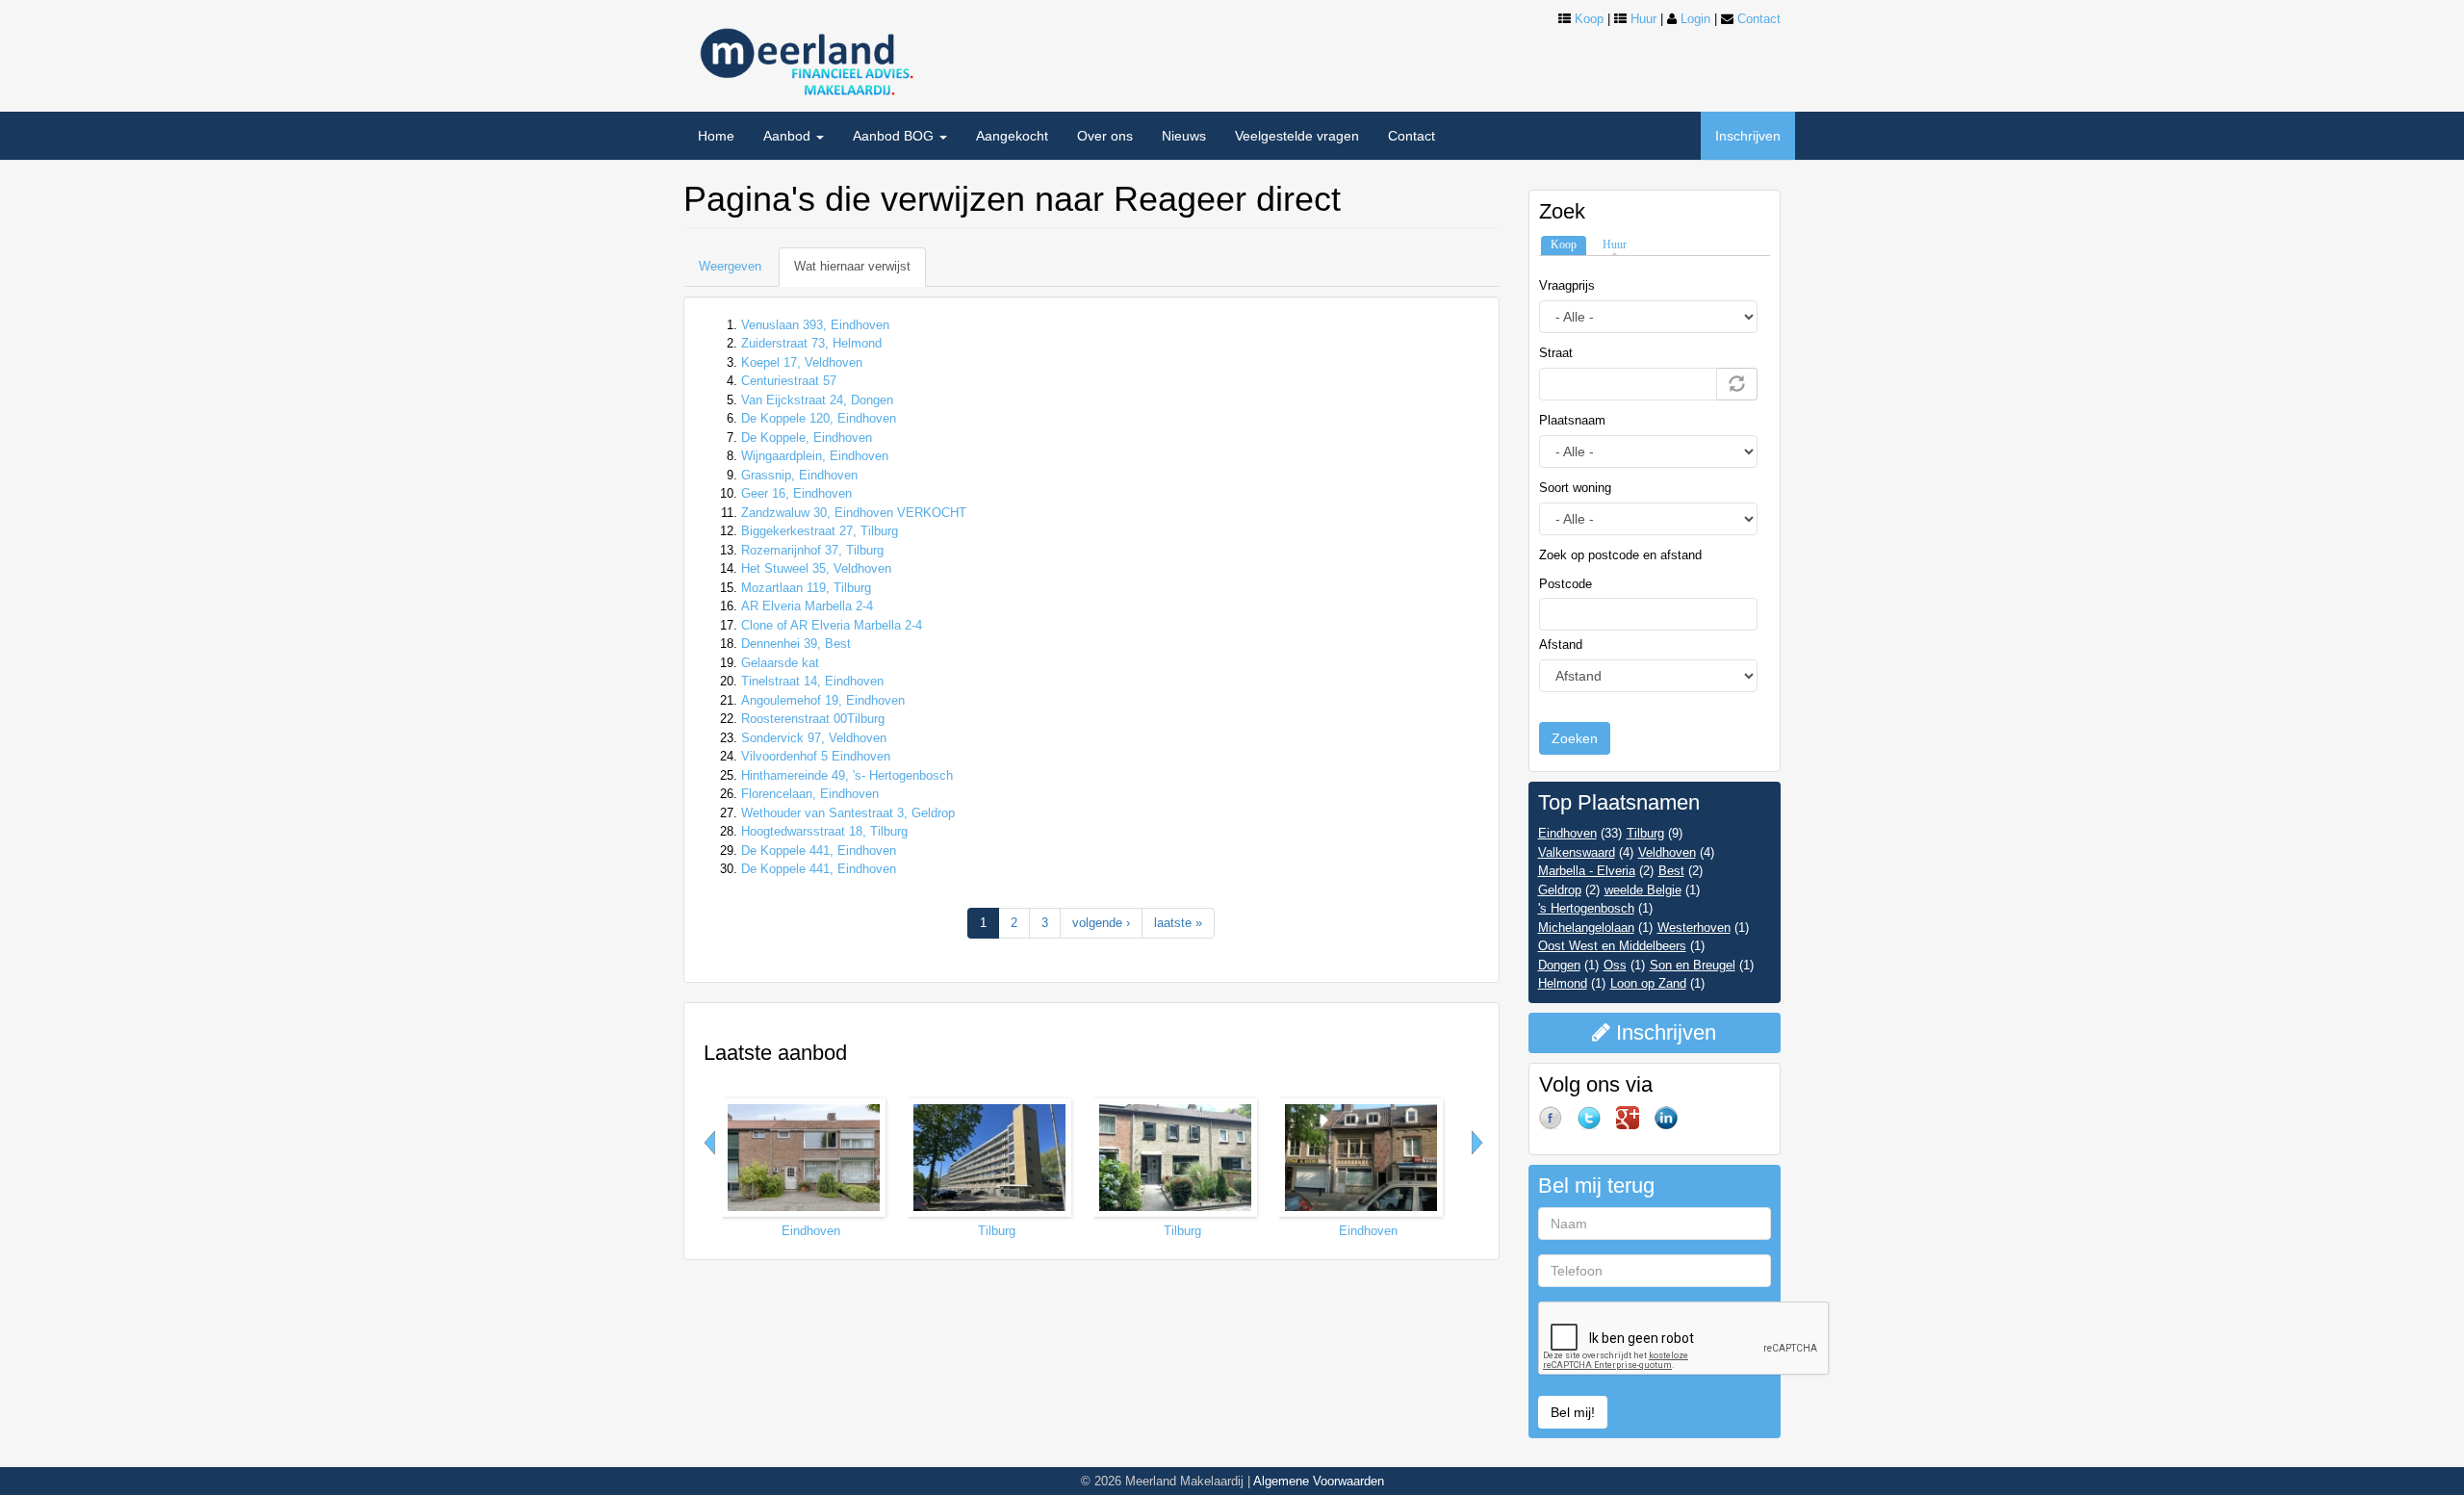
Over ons (1105, 136)
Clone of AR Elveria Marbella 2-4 (832, 625)
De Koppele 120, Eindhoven (819, 418)
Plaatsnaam (1572, 420)
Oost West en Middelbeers (1612, 946)
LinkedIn (1674, 1125)
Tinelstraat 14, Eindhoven (812, 681)
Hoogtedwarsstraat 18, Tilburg (824, 831)
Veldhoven (1667, 852)
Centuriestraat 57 (789, 381)
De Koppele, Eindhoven (807, 438)
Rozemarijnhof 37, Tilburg (812, 550)
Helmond (1563, 983)
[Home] (804, 55)
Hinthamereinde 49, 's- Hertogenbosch (847, 775)
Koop (1589, 19)
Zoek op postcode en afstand (1620, 555)
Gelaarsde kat (780, 663)
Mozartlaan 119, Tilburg (806, 588)
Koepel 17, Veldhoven (802, 362)
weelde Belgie (1643, 890)
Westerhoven (1694, 928)
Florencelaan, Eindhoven (810, 794)
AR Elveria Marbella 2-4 (807, 606)
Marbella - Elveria (1587, 871)
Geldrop (1560, 890)
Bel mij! (1573, 1412)
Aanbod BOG (895, 136)
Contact (1759, 19)
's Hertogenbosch (1586, 908)
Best (1671, 871)
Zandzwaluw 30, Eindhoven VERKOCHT (854, 513)
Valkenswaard (1577, 852)
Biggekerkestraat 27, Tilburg (820, 531)
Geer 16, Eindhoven (796, 493)
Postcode (1566, 584)
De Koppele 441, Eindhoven (819, 851)
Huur (1643, 19)
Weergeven (730, 266)
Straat (1556, 353)
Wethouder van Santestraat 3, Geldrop (848, 813)
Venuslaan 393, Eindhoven (815, 325)
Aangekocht (1012, 136)
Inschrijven (1748, 136)
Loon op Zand (1648, 983)
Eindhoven (811, 1231)
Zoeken (1575, 738)
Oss (1615, 965)
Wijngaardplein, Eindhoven (815, 456)
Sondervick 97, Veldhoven (814, 738)
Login (1695, 19)
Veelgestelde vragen (1297, 136)
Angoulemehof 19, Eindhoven (823, 700)
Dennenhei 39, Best (796, 644)
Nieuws (1184, 136)
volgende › (1101, 923)
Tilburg (997, 1231)
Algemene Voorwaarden (1319, 1481)
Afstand (1561, 644)
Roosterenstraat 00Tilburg (813, 719)
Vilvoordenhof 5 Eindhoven (816, 756)
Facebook (1558, 1125)
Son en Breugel (1693, 965)
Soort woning (1575, 488)
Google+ (1635, 1125)
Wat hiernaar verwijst (860, 273)
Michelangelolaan (1586, 928)
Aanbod (789, 136)
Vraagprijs (1567, 285)
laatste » (1178, 923)
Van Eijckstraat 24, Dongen (817, 400)
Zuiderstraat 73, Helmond (811, 343)
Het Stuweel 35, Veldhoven (816, 568)
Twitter (1597, 1125)
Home (716, 136)
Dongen (1559, 965)
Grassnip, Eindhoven (799, 475)
